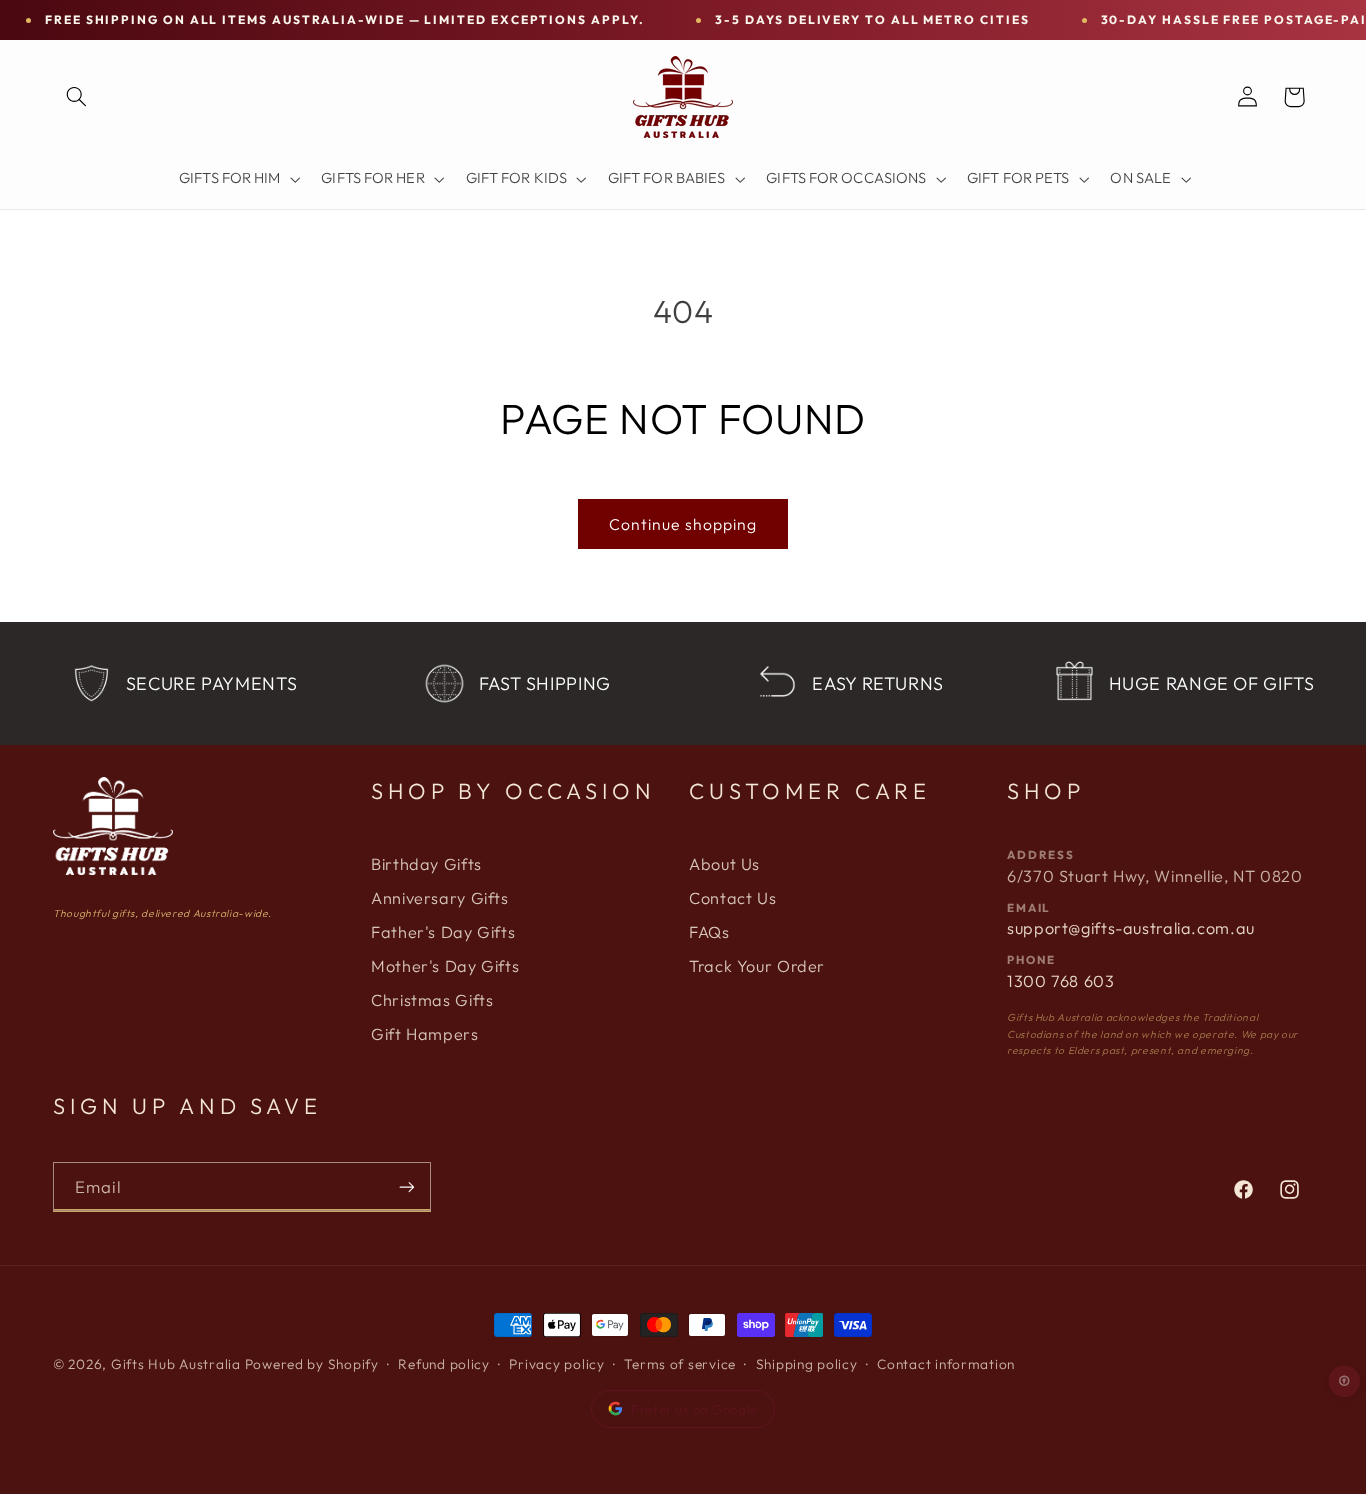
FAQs (709, 932)
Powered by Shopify (312, 1364)
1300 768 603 (1061, 981)
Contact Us (732, 898)
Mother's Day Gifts (445, 966)
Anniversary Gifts (440, 898)
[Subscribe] (407, 1186)
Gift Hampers (425, 1034)
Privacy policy (556, 1364)
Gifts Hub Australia (176, 1364)
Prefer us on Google (694, 1409)
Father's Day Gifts (443, 932)
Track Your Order (757, 966)
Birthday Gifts (426, 864)
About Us (724, 864)
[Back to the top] (1345, 1381)
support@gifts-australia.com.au (1131, 928)
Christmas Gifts (432, 1000)
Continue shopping (683, 524)
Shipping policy (807, 1364)
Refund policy (444, 1364)
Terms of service (680, 1364)
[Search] (76, 97)
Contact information (946, 1364)
